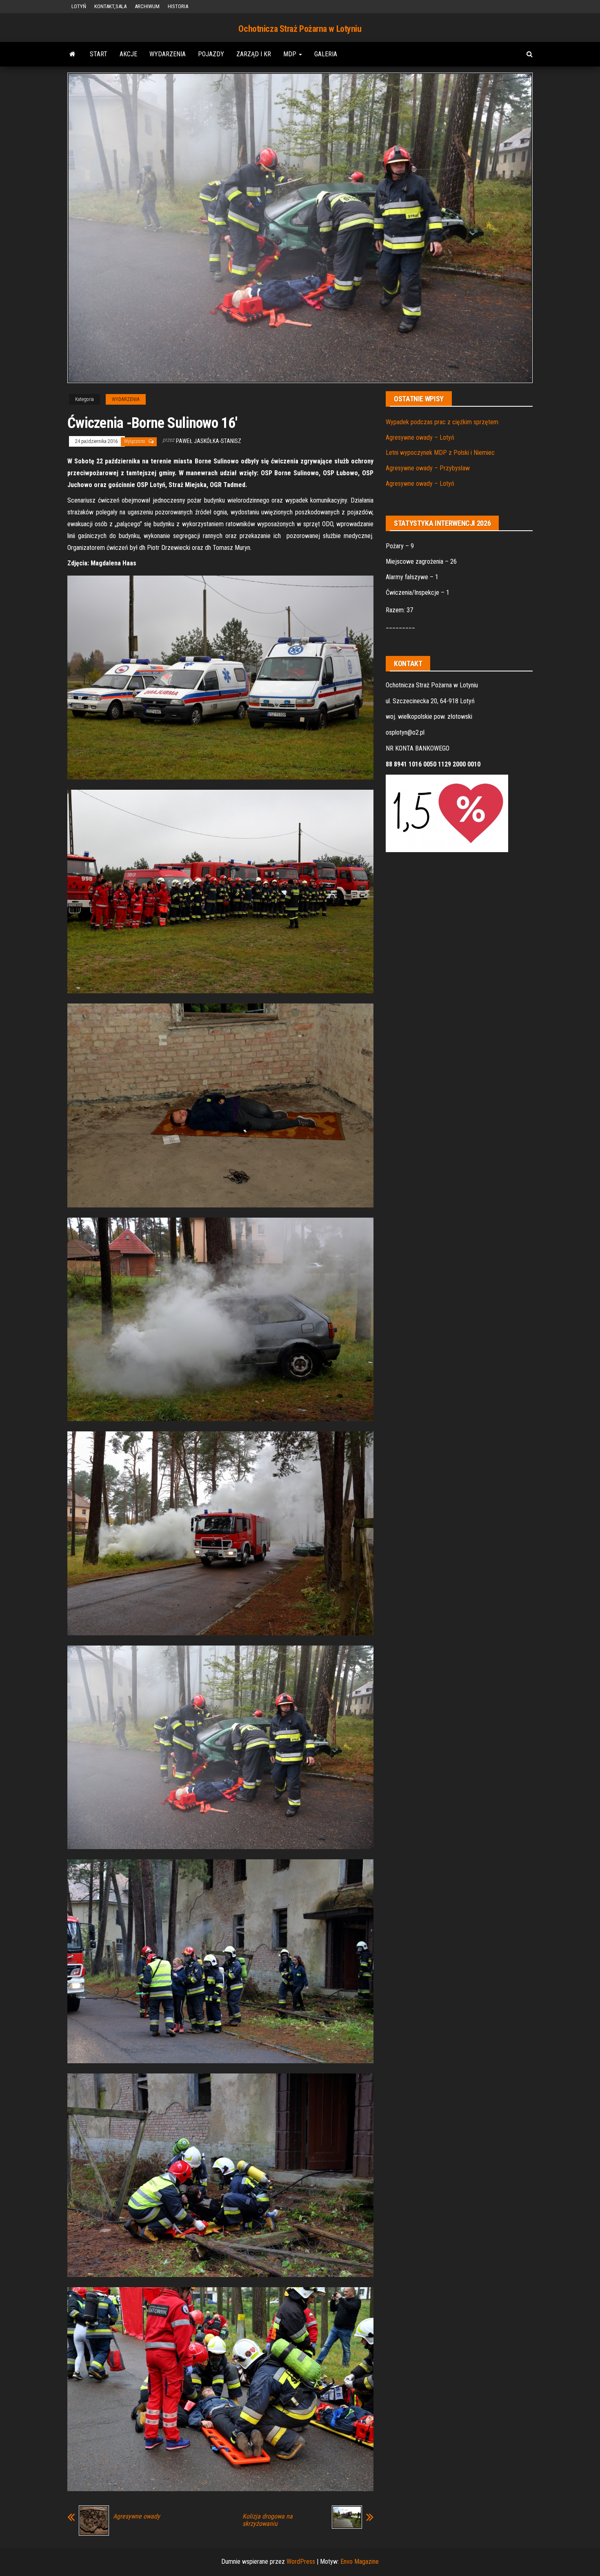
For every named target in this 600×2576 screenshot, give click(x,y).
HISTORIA (178, 6)
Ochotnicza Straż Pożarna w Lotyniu (300, 29)
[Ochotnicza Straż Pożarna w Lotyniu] (72, 54)
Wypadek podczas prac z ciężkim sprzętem (442, 422)
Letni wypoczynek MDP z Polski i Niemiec (440, 453)
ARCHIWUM (147, 6)
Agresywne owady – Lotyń (420, 437)
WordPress (301, 2562)
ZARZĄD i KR (254, 54)
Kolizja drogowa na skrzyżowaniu (268, 2520)
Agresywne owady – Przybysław (428, 468)
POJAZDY (211, 54)
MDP (291, 54)
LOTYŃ (79, 6)
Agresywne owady (137, 2516)
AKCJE (128, 54)
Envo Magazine (360, 2562)
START (99, 54)
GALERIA (326, 54)
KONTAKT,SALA (110, 6)
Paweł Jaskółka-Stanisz (209, 441)
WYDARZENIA (168, 54)
